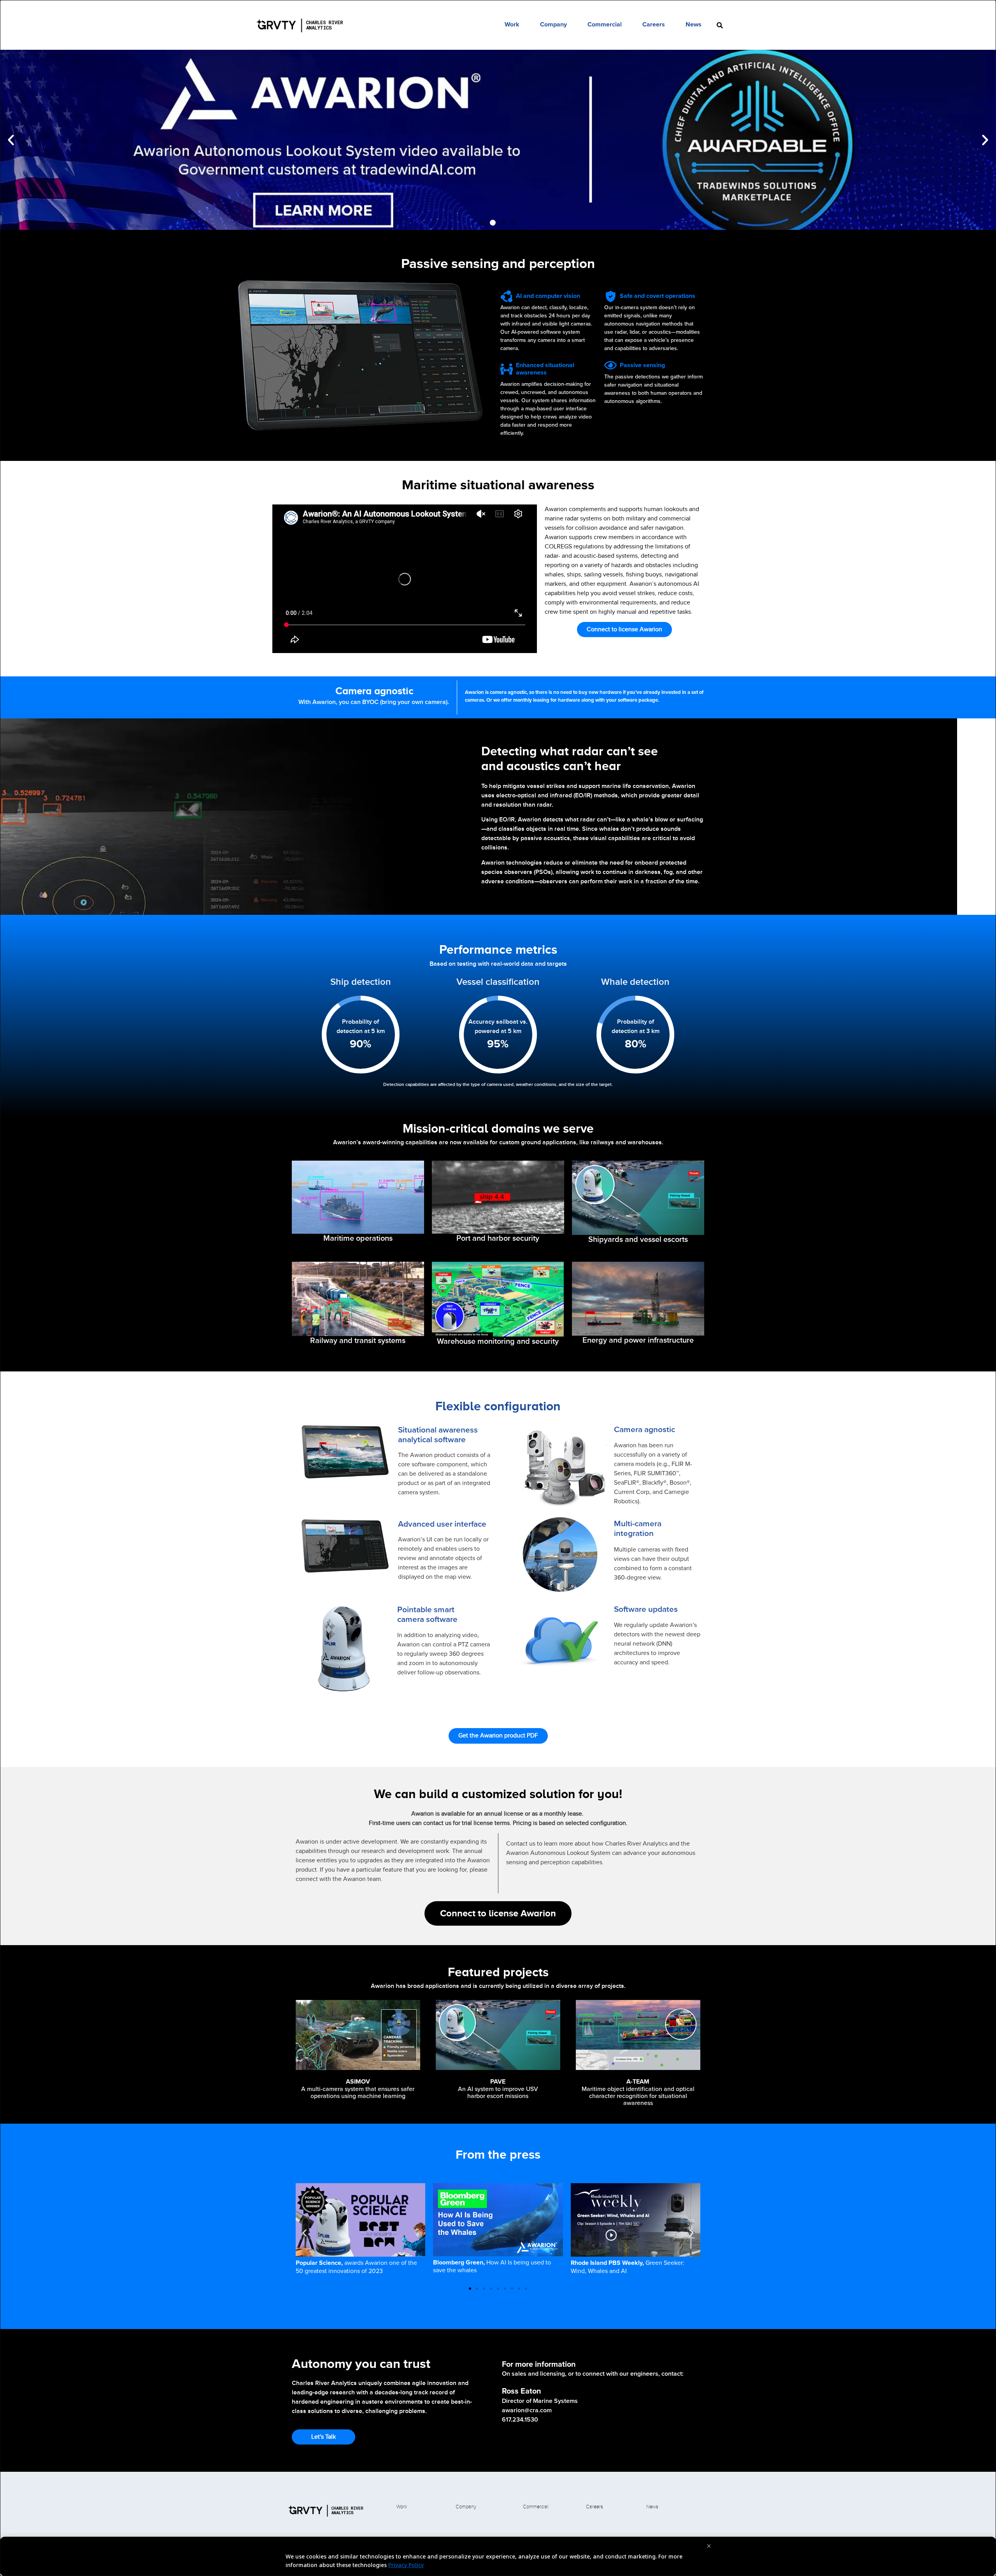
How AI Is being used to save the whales (492, 2266)
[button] (11, 140)
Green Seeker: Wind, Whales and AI (628, 2267)
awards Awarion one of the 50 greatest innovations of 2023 (356, 2267)
